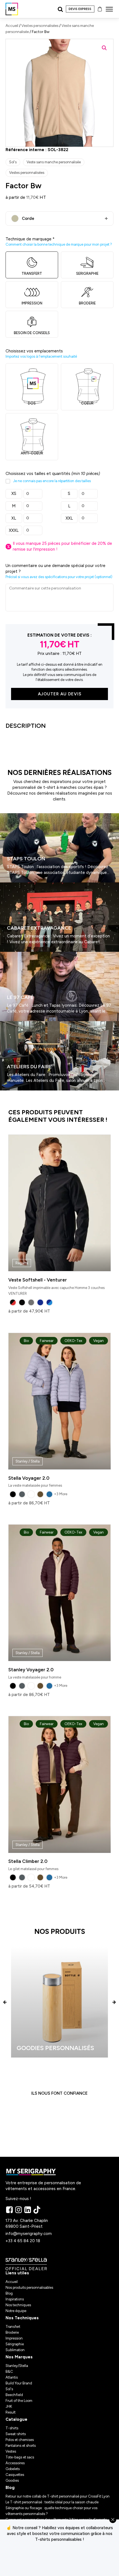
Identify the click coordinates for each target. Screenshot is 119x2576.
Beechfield (14, 2395)
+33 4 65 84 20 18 (23, 2241)
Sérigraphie (15, 2344)
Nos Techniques (22, 2318)
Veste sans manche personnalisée (54, 162)
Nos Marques (19, 2357)
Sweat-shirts (16, 2434)
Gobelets (13, 2469)
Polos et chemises (20, 2440)
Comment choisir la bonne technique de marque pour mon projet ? (59, 244)
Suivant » (16, 1093)
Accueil (12, 26)
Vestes (11, 2451)
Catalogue (16, 2419)
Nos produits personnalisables (29, 2288)
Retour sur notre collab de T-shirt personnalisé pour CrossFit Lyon (58, 2496)
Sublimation (15, 2350)
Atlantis (12, 2377)
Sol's (13, 162)
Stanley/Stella (17, 2366)
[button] (104, 48)
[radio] (13, 1302)
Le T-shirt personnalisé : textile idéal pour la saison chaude (52, 2502)
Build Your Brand (19, 2383)
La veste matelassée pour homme (56, 1605)
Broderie (12, 2332)
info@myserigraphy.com (29, 2234)
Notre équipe (16, 2311)
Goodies (12, 2480)
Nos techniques (18, 2305)
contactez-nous (59, 2559)
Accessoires (15, 2463)
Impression (14, 2338)
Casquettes (15, 2475)
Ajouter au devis (60, 694)
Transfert (13, 2327)
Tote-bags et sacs (20, 2457)
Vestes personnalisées (40, 26)
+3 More (61, 1494)
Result (11, 2412)
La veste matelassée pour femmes (56, 1413)
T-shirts (12, 2428)
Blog (9, 2293)
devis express (80, 9)
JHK (9, 2406)
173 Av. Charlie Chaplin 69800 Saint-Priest (27, 2223)
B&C (9, 2372)
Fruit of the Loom (19, 2401)
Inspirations (15, 2299)
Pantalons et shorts (21, 2446)
